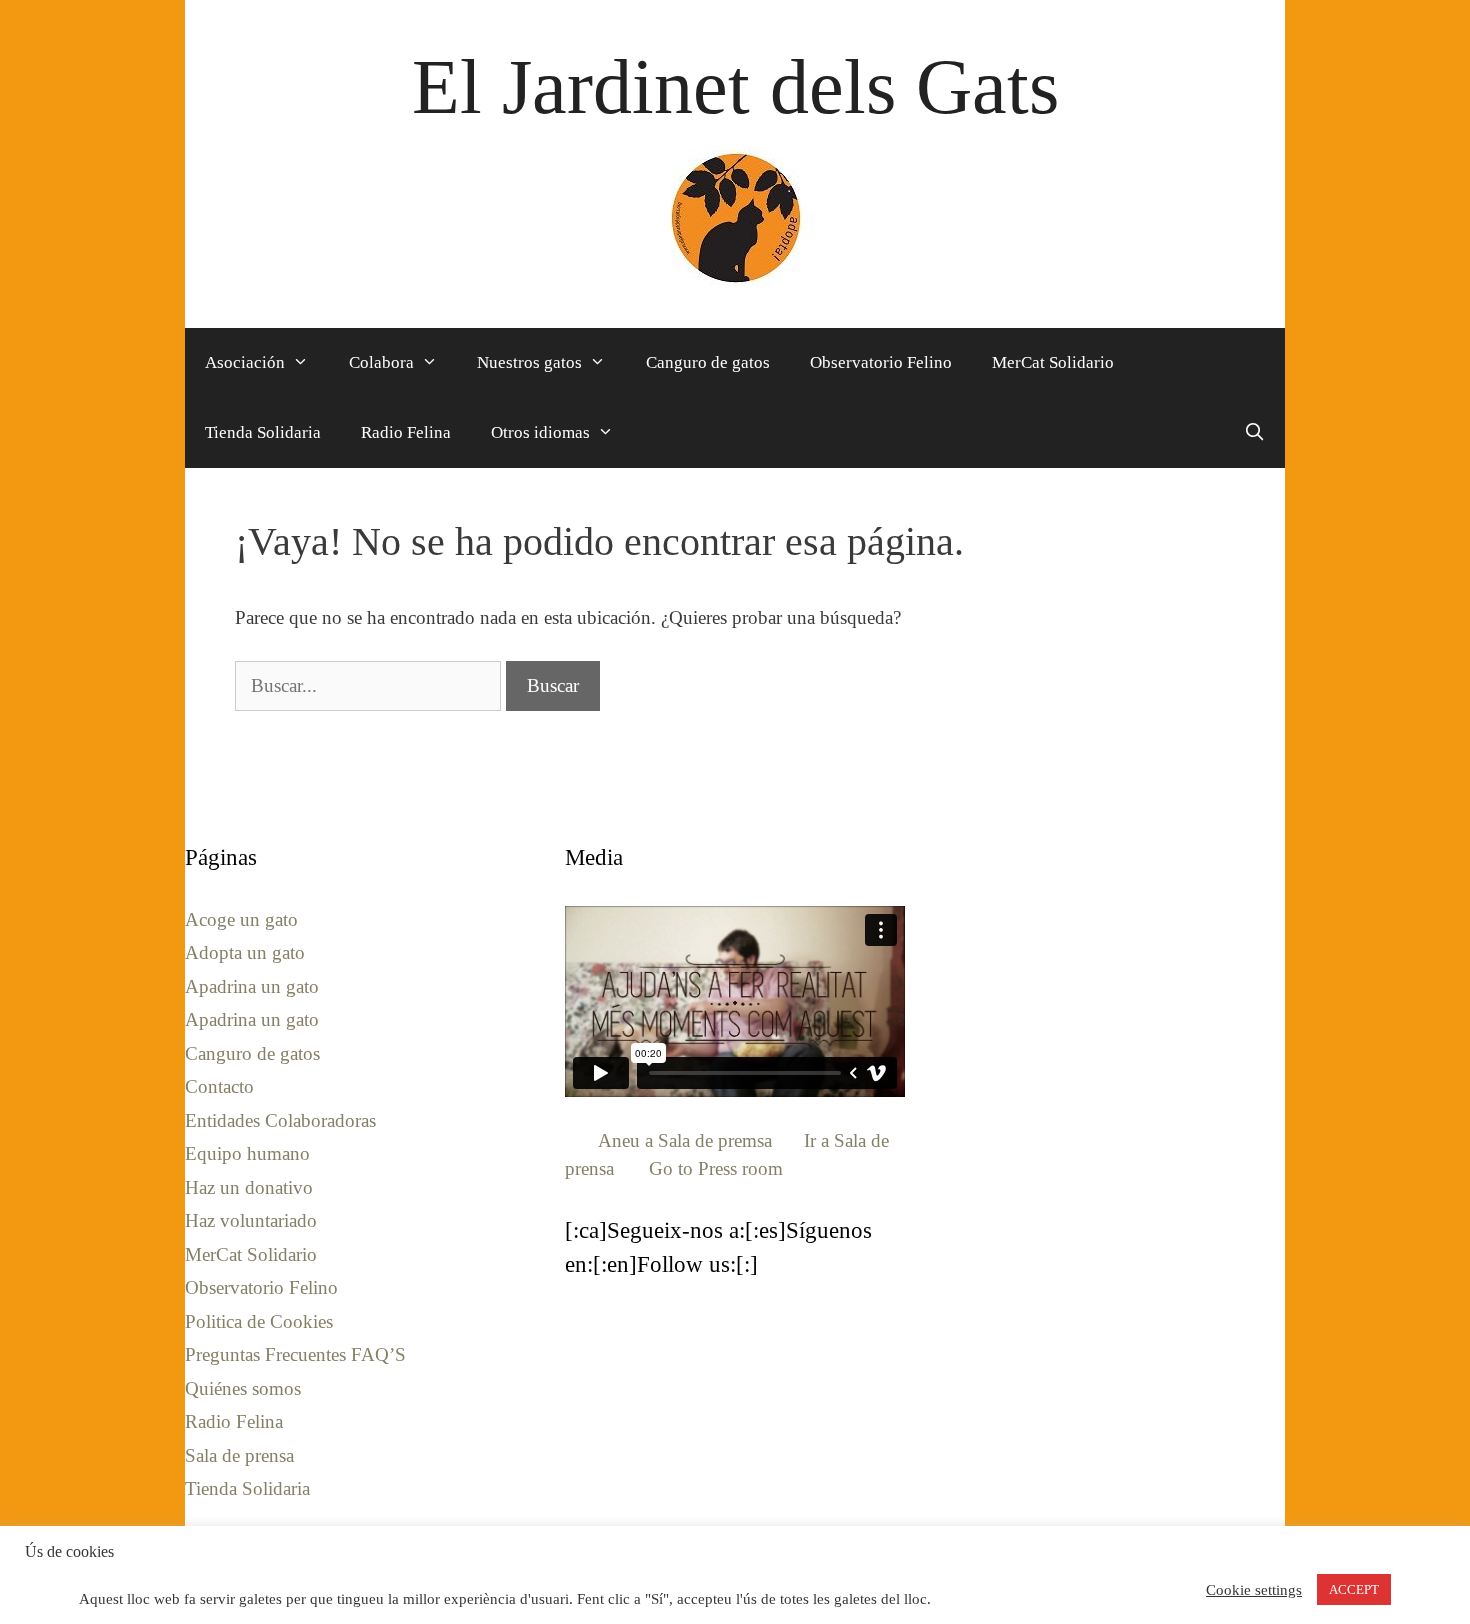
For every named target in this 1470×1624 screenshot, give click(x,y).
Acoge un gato (241, 919)
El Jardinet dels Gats (735, 86)
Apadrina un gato (252, 986)
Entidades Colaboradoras (280, 1120)
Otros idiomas (540, 432)
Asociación (245, 362)
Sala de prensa (239, 1455)
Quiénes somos (243, 1388)
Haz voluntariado (251, 1220)
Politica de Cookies (259, 1321)
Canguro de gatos (708, 362)
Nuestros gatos (529, 362)
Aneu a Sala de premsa (685, 1140)
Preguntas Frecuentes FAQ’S (295, 1354)
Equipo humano (247, 1153)
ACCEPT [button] (1354, 1589)
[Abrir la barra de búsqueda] (1254, 433)
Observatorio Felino (881, 362)
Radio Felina (406, 432)
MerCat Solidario (1053, 362)
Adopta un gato (245, 952)
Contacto (219, 1086)
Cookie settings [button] (1254, 1590)
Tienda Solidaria (263, 432)
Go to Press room (716, 1168)
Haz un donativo (249, 1187)
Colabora (381, 362)
